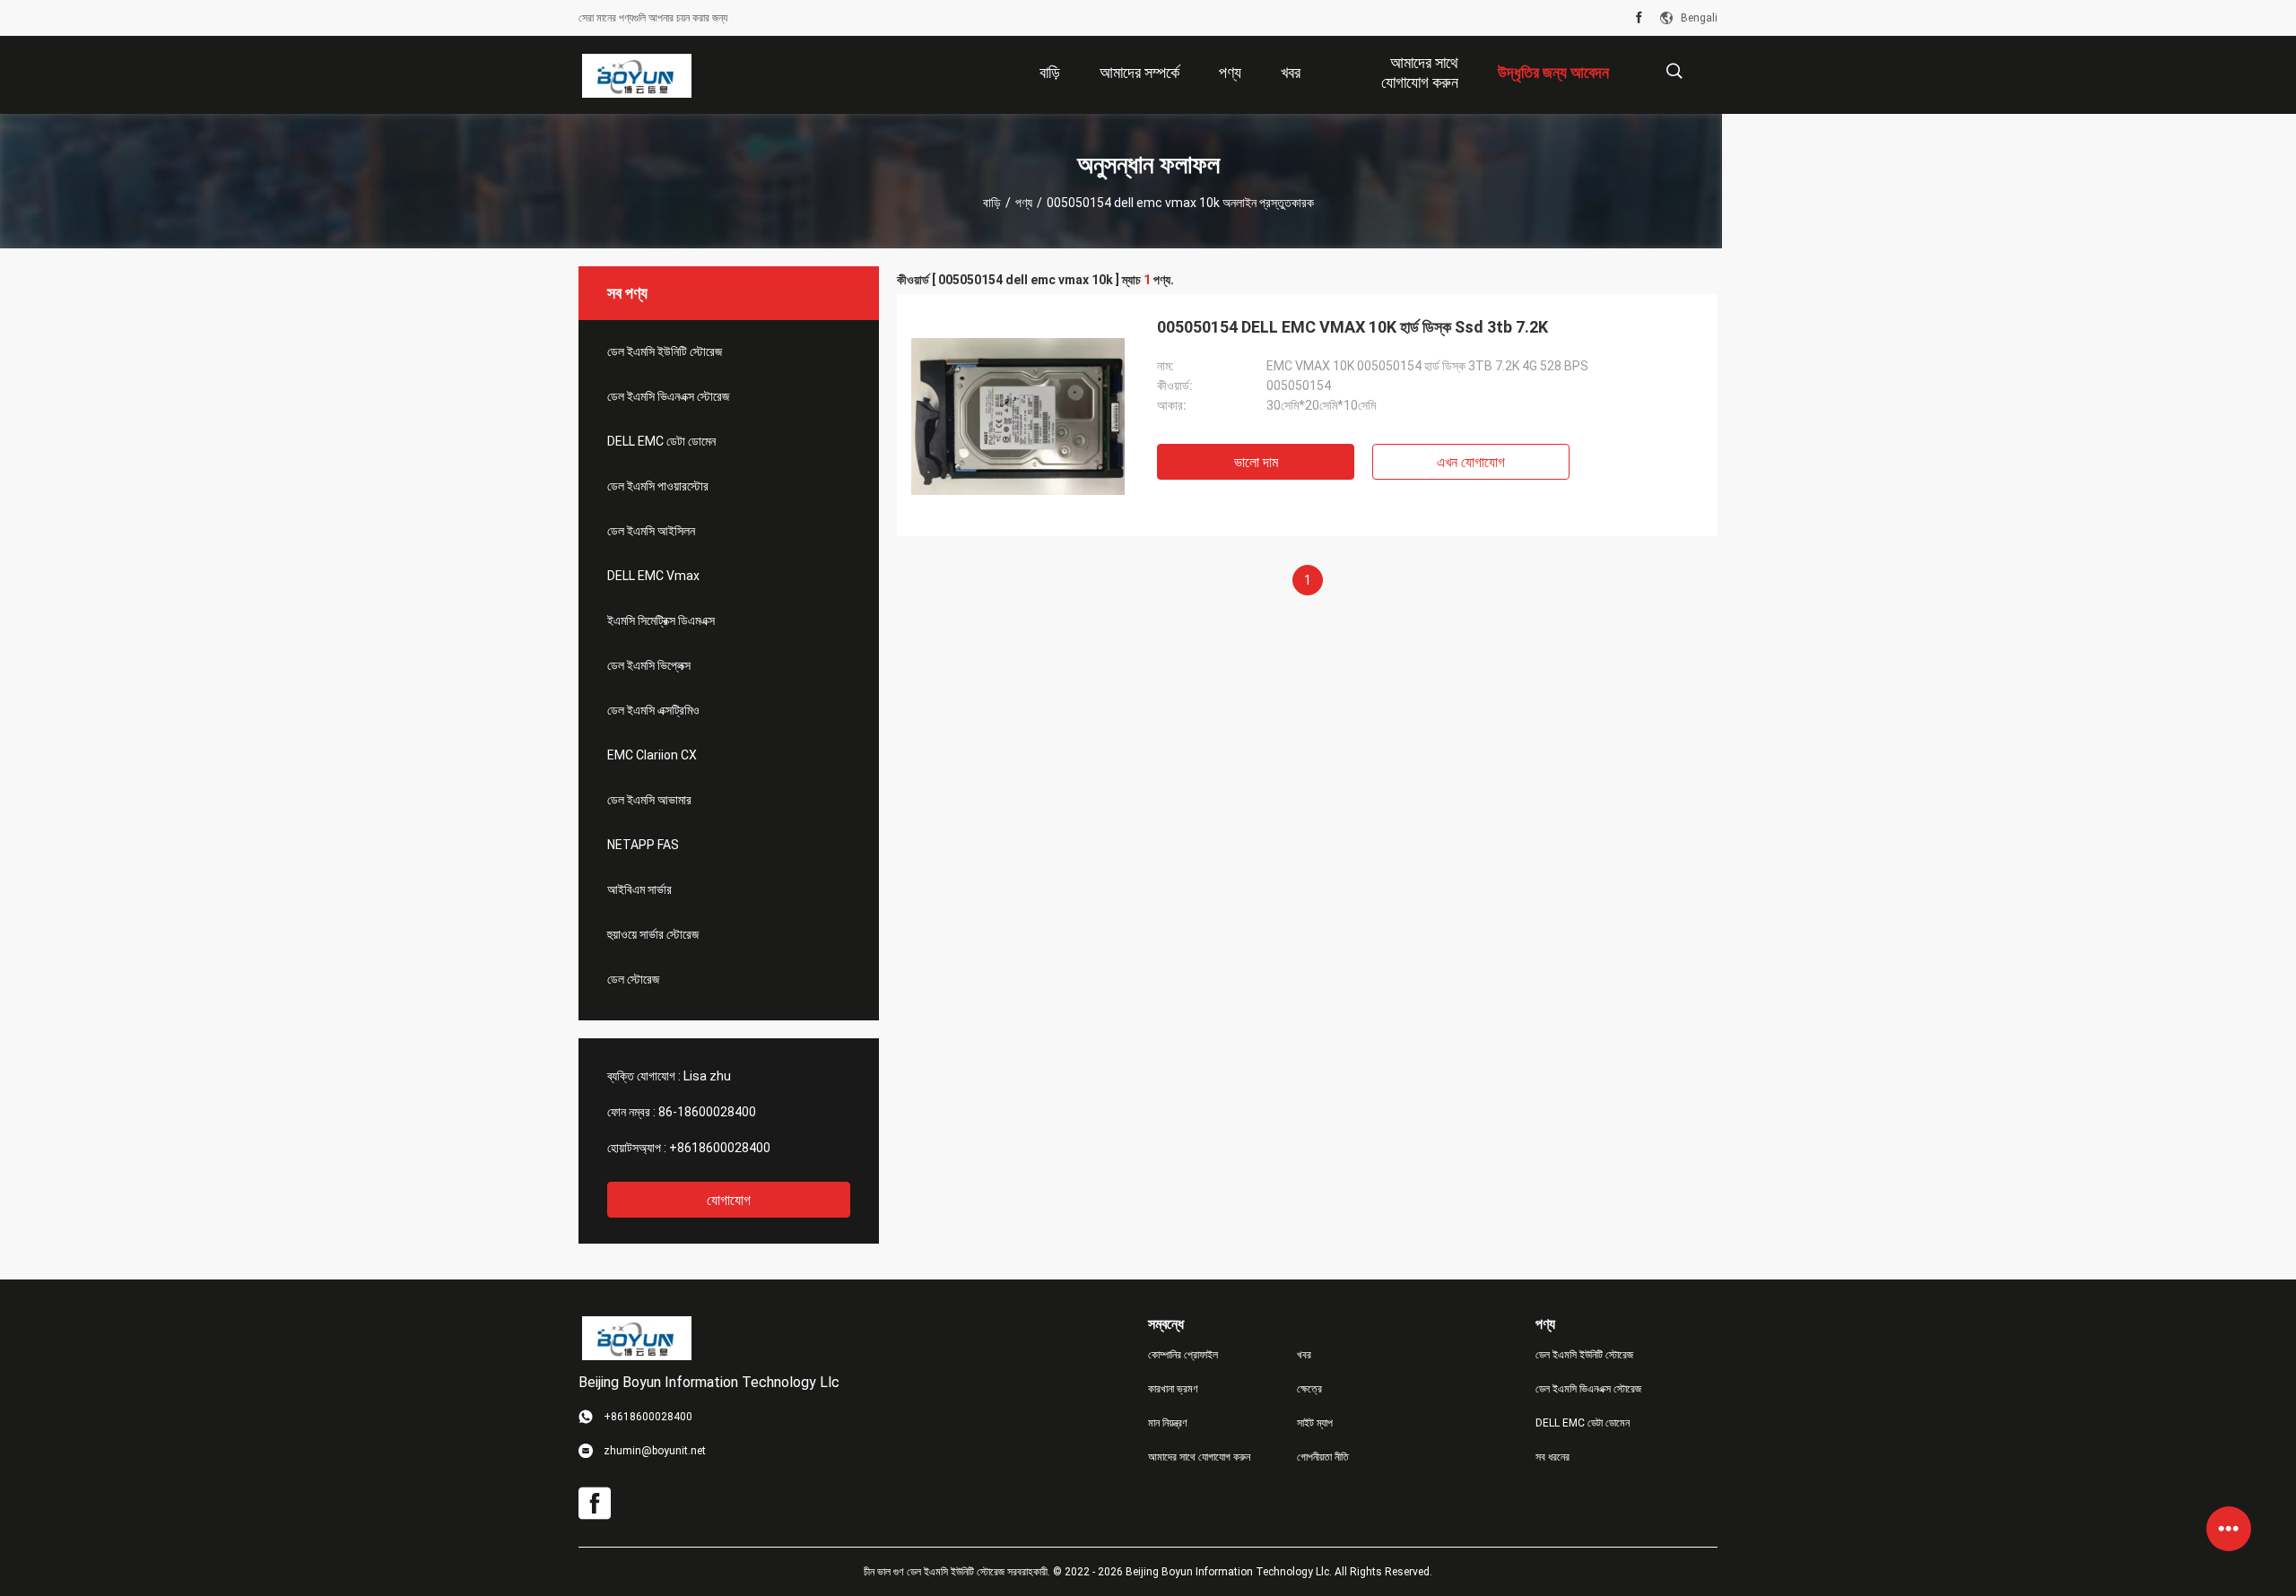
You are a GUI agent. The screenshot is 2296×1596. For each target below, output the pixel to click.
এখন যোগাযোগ (1471, 462)
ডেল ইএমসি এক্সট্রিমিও (653, 710)
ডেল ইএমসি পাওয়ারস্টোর (658, 486)
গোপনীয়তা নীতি (1323, 1457)
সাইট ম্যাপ (1315, 1423)
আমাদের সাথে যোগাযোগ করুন (1199, 1457)
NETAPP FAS (643, 845)
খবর (1304, 1355)
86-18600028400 (707, 1112)
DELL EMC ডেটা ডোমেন (661, 441)
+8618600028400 (720, 1148)
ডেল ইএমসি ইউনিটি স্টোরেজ (665, 351)
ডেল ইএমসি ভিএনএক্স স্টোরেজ (668, 396)
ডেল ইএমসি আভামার (649, 800)
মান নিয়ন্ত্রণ (1168, 1423)
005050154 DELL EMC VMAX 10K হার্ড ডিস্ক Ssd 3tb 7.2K (1352, 327)
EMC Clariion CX (652, 755)
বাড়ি (992, 203)
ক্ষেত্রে (1309, 1389)
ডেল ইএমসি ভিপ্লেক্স (649, 665)
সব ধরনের (1552, 1457)
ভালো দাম (1256, 462)
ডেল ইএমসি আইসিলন (651, 531)
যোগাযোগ (729, 1200)
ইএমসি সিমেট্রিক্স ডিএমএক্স (661, 620)
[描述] (1674, 71)
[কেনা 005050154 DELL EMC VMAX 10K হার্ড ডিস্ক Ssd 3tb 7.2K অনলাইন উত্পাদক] (1018, 415)
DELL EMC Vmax (653, 576)
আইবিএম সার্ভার (639, 889)
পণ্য (1024, 203)
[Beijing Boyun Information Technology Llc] (636, 75)
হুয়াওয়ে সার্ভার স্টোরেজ (653, 934)
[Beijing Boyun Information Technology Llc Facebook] (1639, 18)
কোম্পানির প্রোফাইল (1183, 1355)
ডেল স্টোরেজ (633, 979)
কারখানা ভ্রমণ (1173, 1389)
